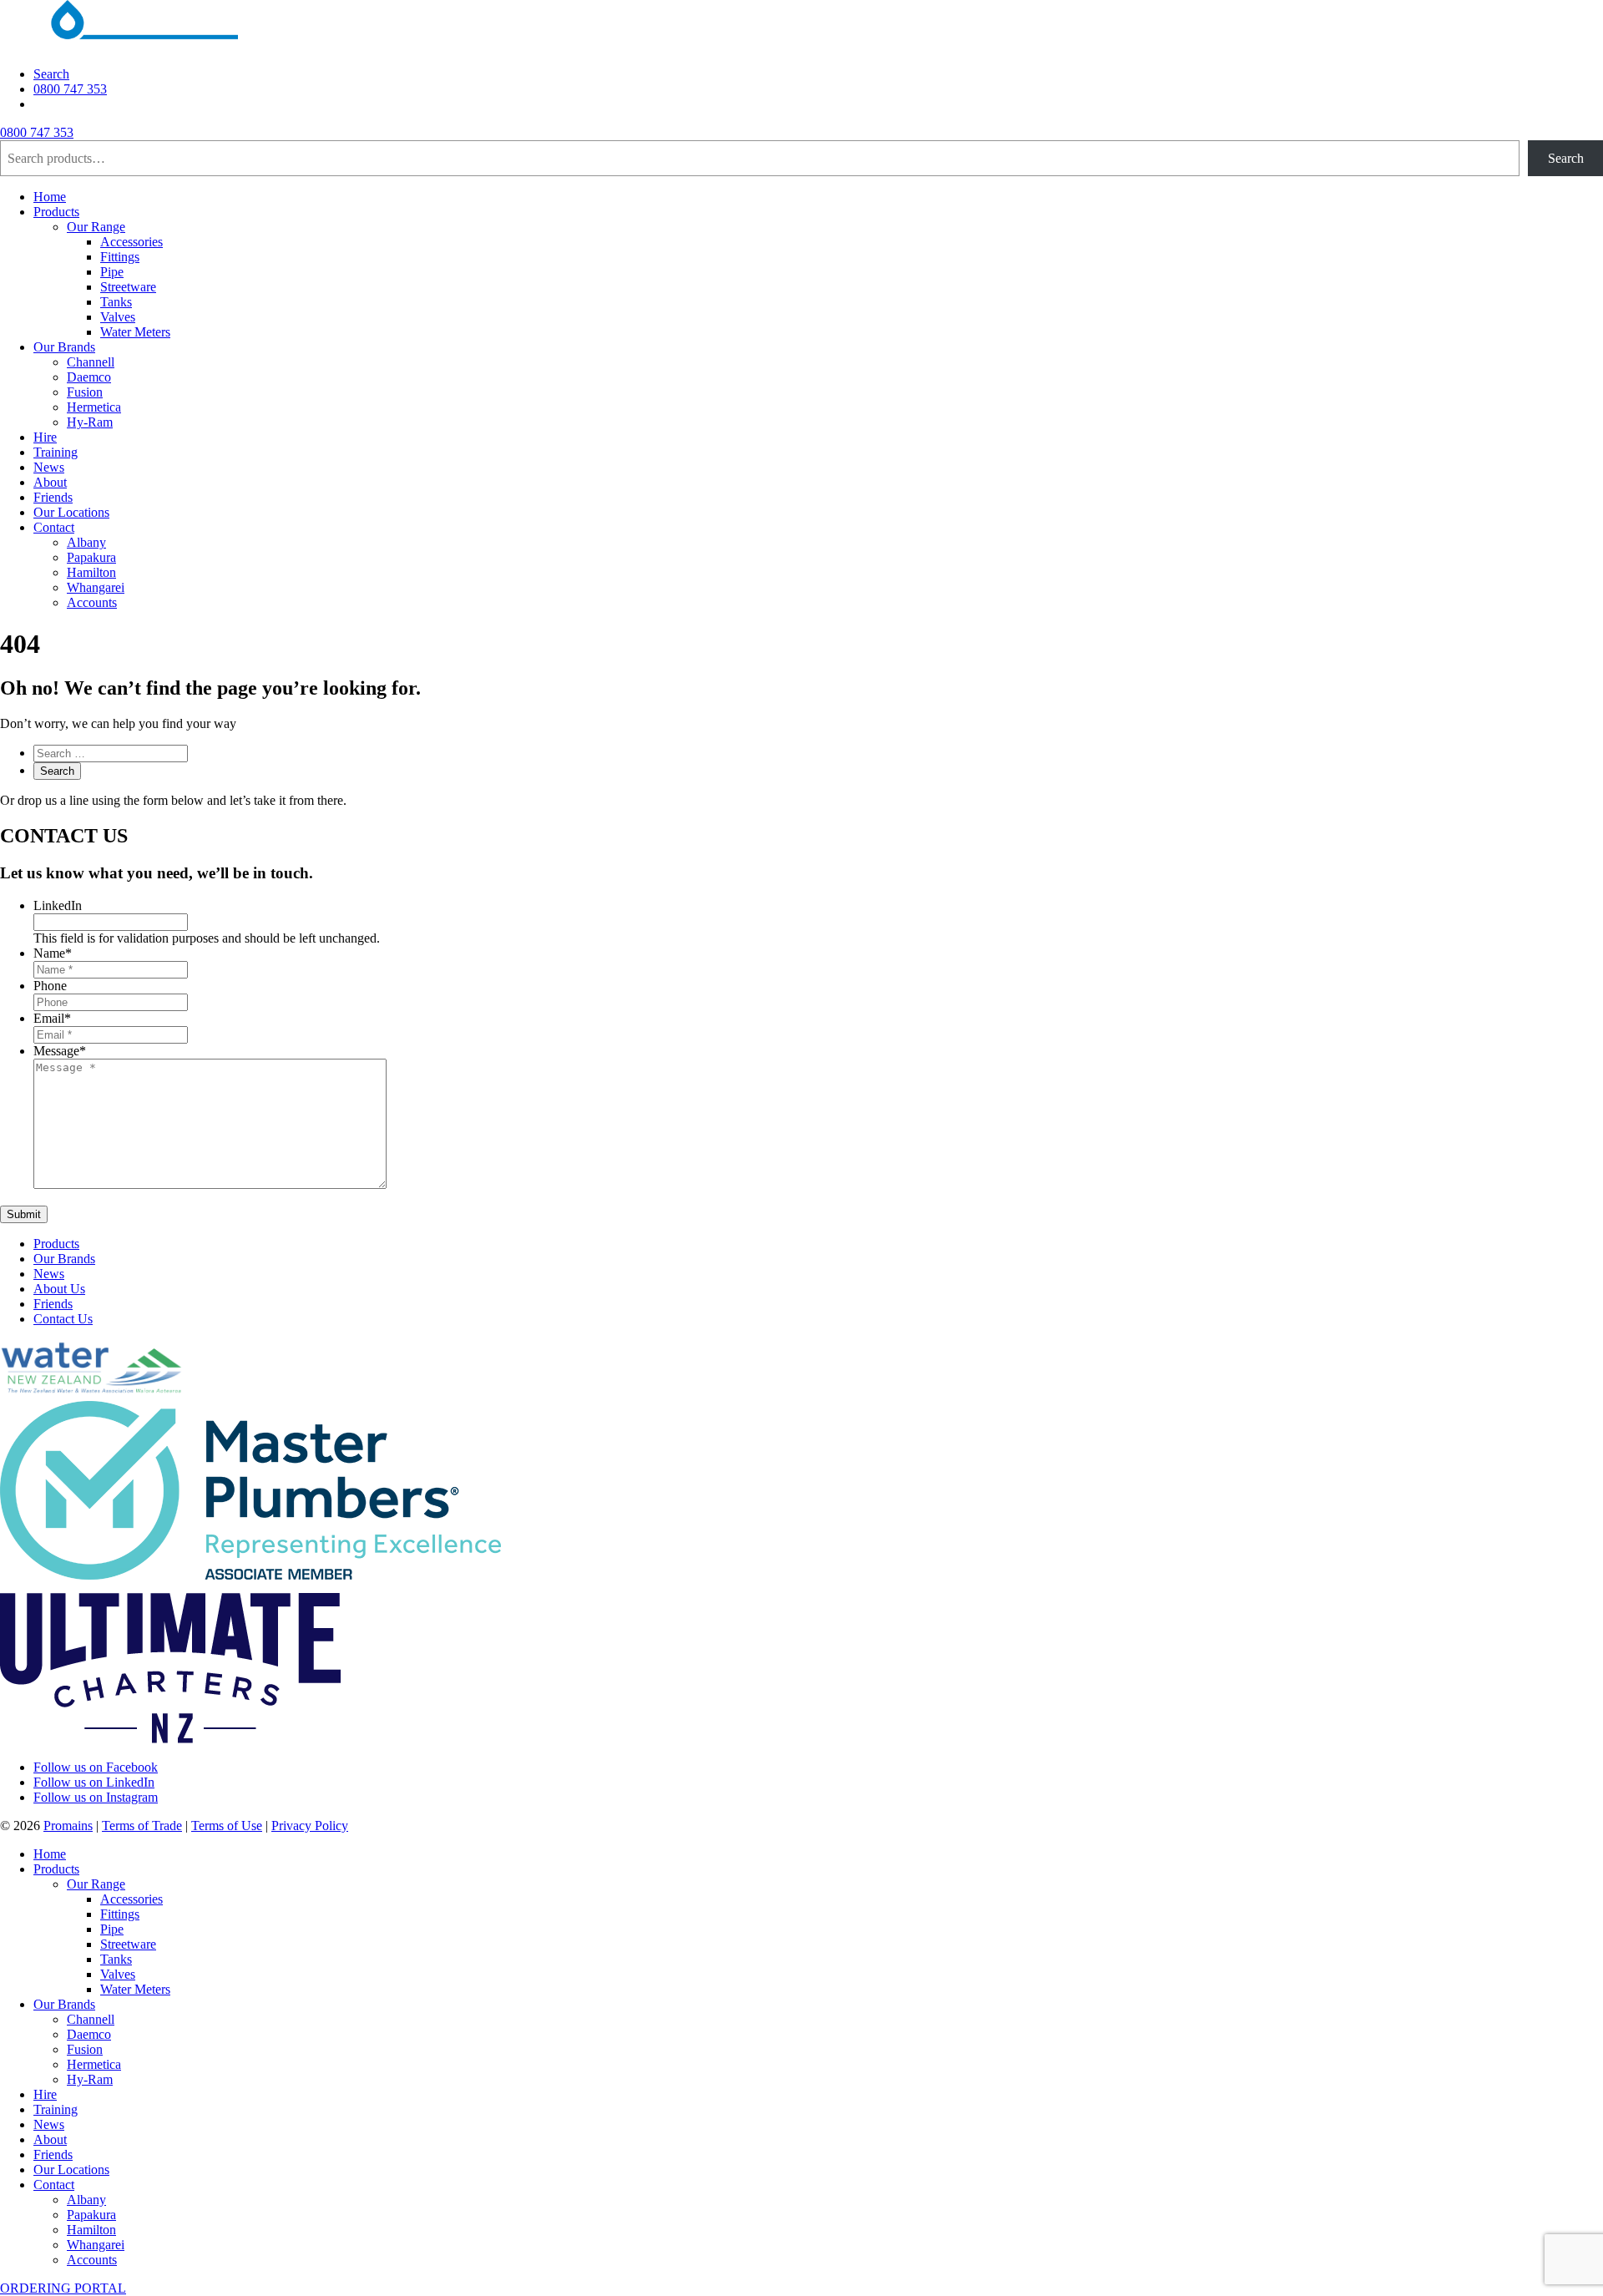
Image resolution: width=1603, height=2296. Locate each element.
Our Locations (71, 512)
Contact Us (63, 1319)
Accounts (92, 602)
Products (56, 212)
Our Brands (64, 347)
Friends (53, 497)
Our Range (96, 227)
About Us (59, 1289)
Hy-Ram (90, 422)
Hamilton (91, 572)
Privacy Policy (310, 1826)
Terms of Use (227, 1826)
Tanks (116, 302)
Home (50, 197)
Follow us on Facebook (96, 1767)
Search (51, 74)
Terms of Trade (142, 1826)
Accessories (131, 242)
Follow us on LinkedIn (94, 1782)
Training (56, 452)
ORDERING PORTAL (63, 2288)
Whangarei (96, 587)
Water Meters (135, 332)
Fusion (85, 392)
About (50, 482)
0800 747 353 (70, 89)
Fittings (120, 257)
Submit (24, 1214)
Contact (54, 527)
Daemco (89, 377)
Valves (118, 317)
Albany (86, 542)
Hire (45, 437)
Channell (91, 362)
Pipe (112, 272)
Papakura (91, 557)
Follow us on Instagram (96, 1797)
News (49, 467)
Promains (68, 1826)
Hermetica (94, 407)
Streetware (128, 287)
